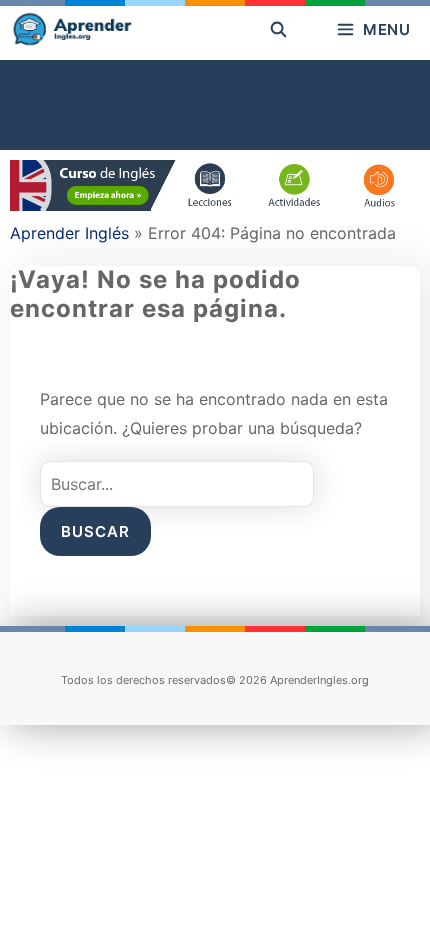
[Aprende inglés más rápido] (215, 205)
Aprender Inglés (69, 233)
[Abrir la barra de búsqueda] (278, 30)
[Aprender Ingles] (71, 30)
